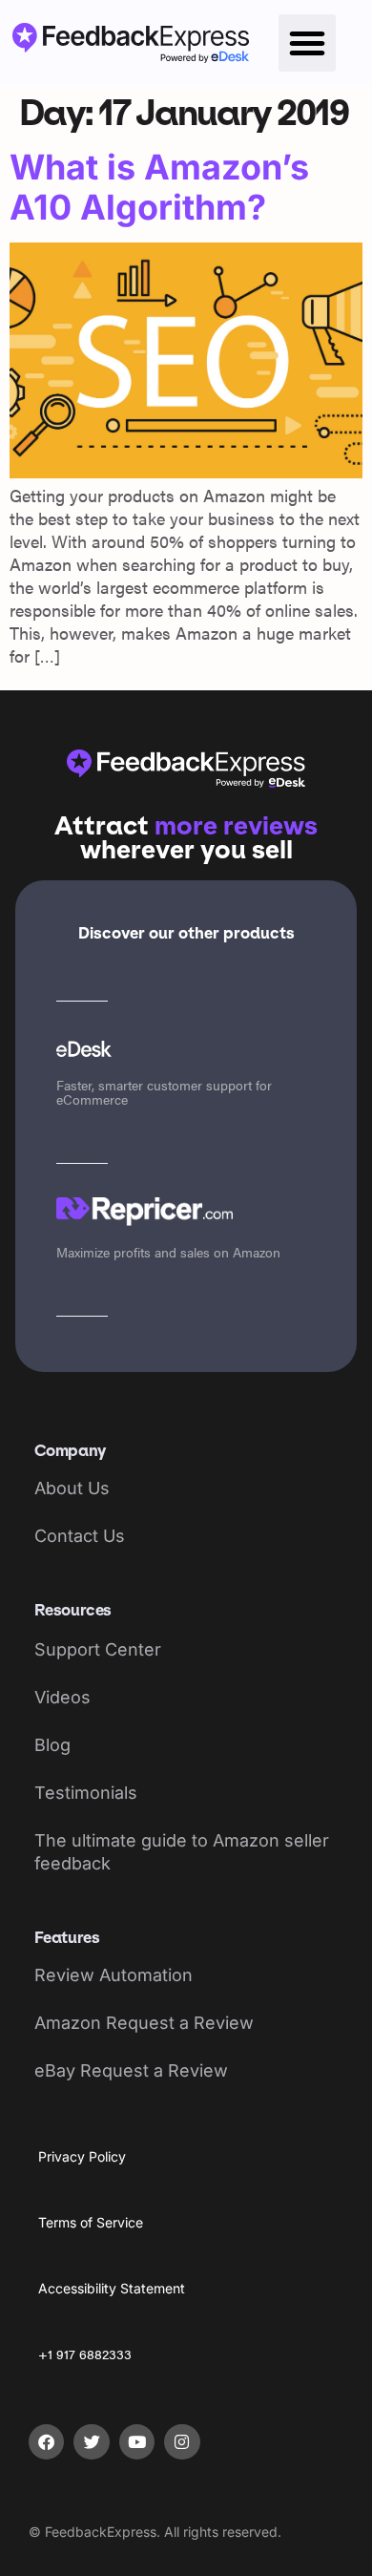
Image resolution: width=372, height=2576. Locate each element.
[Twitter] (91, 2442)
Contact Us (80, 1536)
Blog (52, 1745)
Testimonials (86, 1793)
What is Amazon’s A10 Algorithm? (159, 187)
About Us (72, 1488)
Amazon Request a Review (144, 2023)
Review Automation (114, 1975)
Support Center (98, 1649)
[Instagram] (182, 2442)
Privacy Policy (82, 2156)
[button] (307, 43)
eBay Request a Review (131, 2070)
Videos (62, 1697)
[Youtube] (137, 2442)
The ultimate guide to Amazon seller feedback (182, 1852)
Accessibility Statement (112, 2288)
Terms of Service (91, 2222)
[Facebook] (46, 2442)
